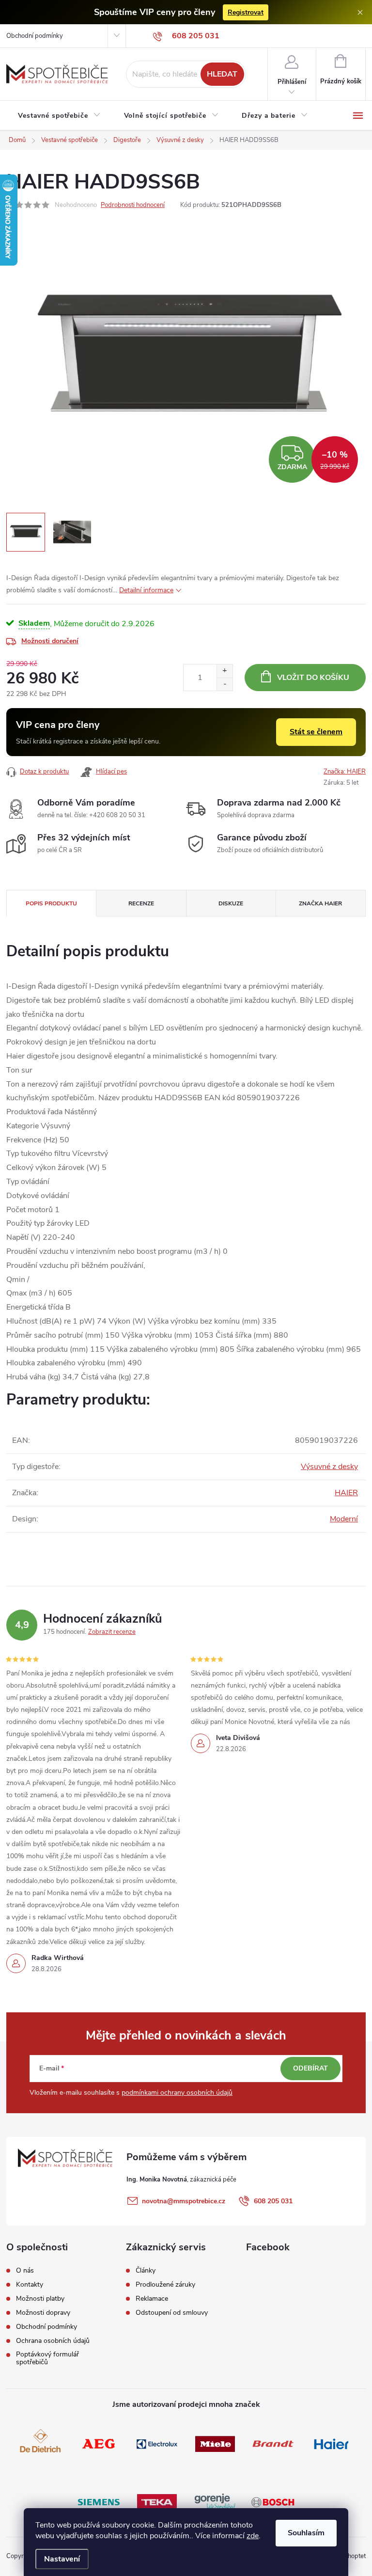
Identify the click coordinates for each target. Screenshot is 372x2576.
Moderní (344, 1519)
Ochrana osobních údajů (53, 2341)
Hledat (222, 74)
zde (253, 2536)
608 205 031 (273, 2201)
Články (146, 2271)
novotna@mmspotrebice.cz (184, 2201)
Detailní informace (146, 590)
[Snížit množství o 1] (225, 684)
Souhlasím (306, 2533)
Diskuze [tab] (231, 903)
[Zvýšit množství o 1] (225, 671)
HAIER (346, 1493)
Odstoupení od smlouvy (172, 2313)
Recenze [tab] (141, 903)
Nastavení (62, 2559)
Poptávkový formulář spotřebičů (47, 2358)
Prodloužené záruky (165, 2285)
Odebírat (310, 2068)
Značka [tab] (320, 903)
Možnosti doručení (50, 641)
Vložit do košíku (313, 678)
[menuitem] (59, 116)
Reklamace (152, 2299)
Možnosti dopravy (43, 2313)
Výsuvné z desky (329, 1467)
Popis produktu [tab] (51, 903)
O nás (25, 2271)
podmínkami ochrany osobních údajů (177, 2093)
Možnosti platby (40, 2299)
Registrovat (246, 12)
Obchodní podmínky (35, 36)
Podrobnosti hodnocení (133, 205)
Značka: (345, 772)
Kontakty (30, 2285)
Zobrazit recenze (112, 1632)
